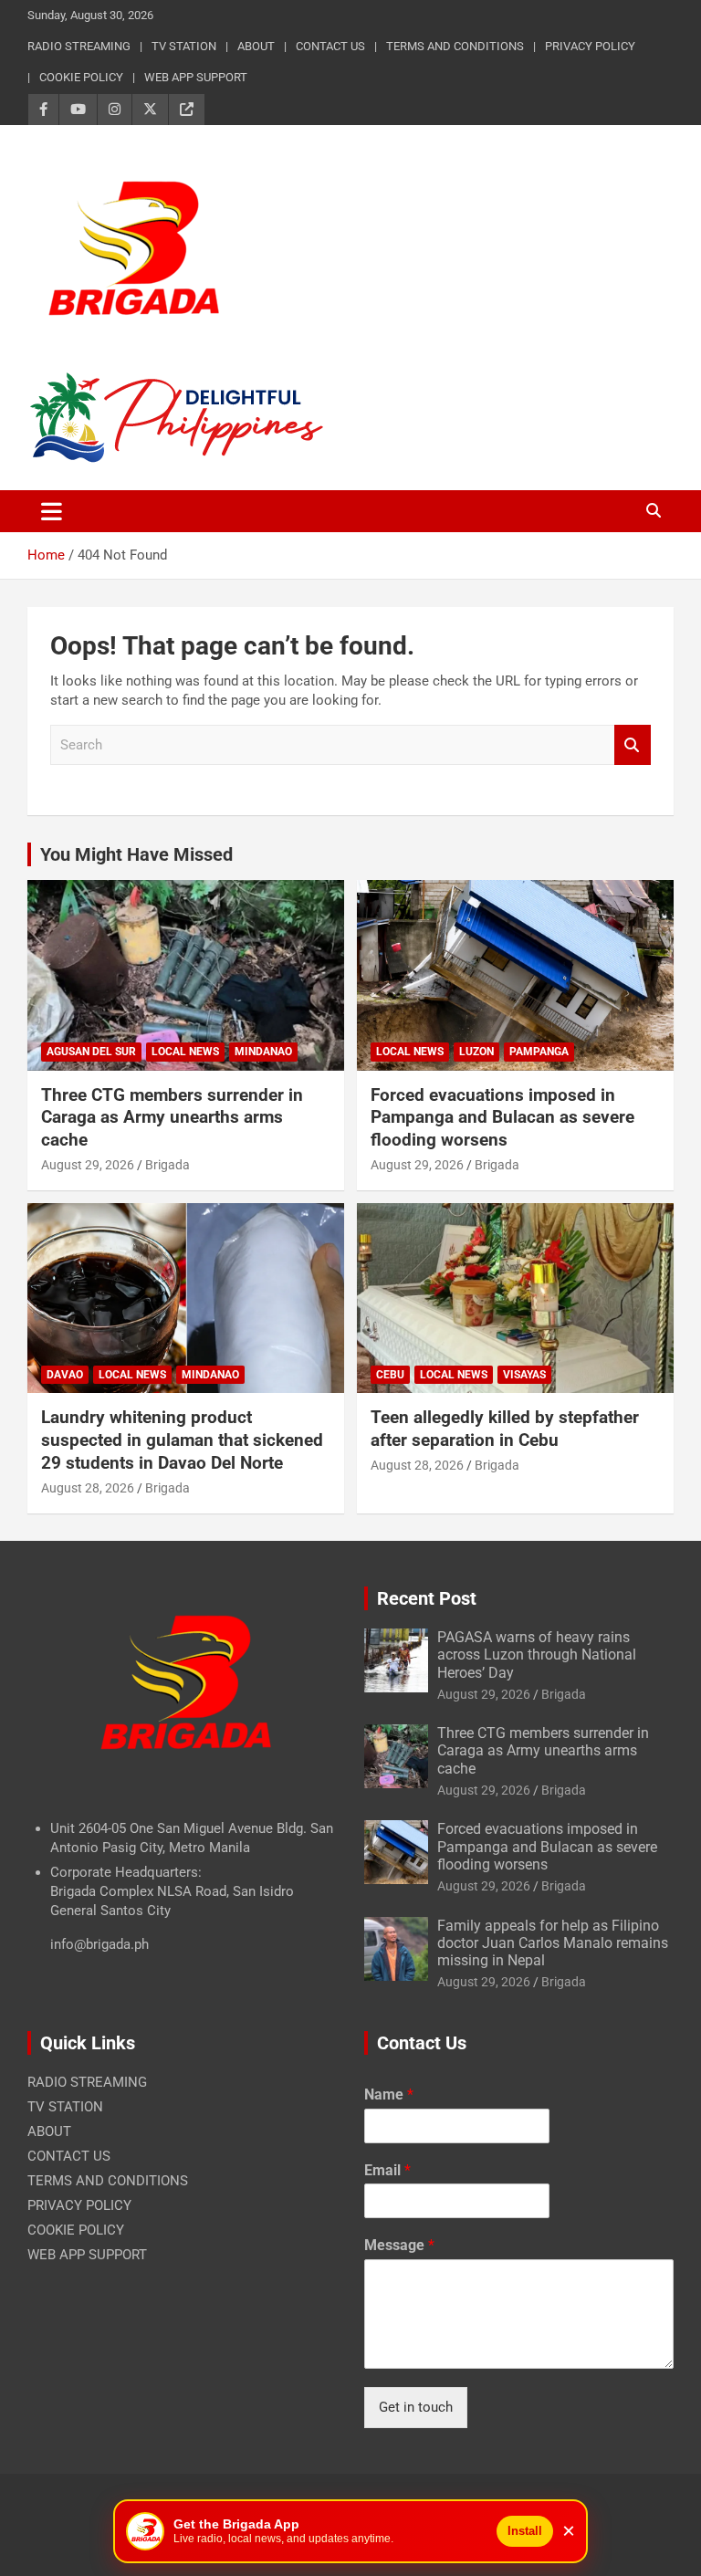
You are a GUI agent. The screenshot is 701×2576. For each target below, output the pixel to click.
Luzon (476, 1052)
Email (387, 2170)
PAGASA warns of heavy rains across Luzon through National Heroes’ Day (537, 1655)
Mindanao (263, 1052)
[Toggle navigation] (52, 511)
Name (389, 2094)
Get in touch (416, 2407)
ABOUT (256, 46)
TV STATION (184, 46)
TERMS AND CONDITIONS (455, 46)
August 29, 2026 (88, 1165)
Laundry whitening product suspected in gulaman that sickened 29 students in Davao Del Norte (182, 1440)
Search (633, 745)
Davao (65, 1375)
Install (525, 2531)
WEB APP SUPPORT (196, 77)
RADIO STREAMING (79, 46)
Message (399, 2245)
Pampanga (539, 1052)
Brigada (167, 1165)
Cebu (390, 1375)
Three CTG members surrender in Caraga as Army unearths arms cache (172, 1117)
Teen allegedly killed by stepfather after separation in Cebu (505, 1429)
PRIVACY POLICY (590, 46)
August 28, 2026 (88, 1488)
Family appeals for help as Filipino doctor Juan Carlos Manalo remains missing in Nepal (553, 1943)
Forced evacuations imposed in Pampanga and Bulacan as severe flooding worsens (502, 1117)
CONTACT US (330, 46)
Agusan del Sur (91, 1052)
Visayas (524, 1375)
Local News (185, 1052)
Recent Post (427, 1598)
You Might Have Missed (136, 854)
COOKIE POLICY (81, 77)
